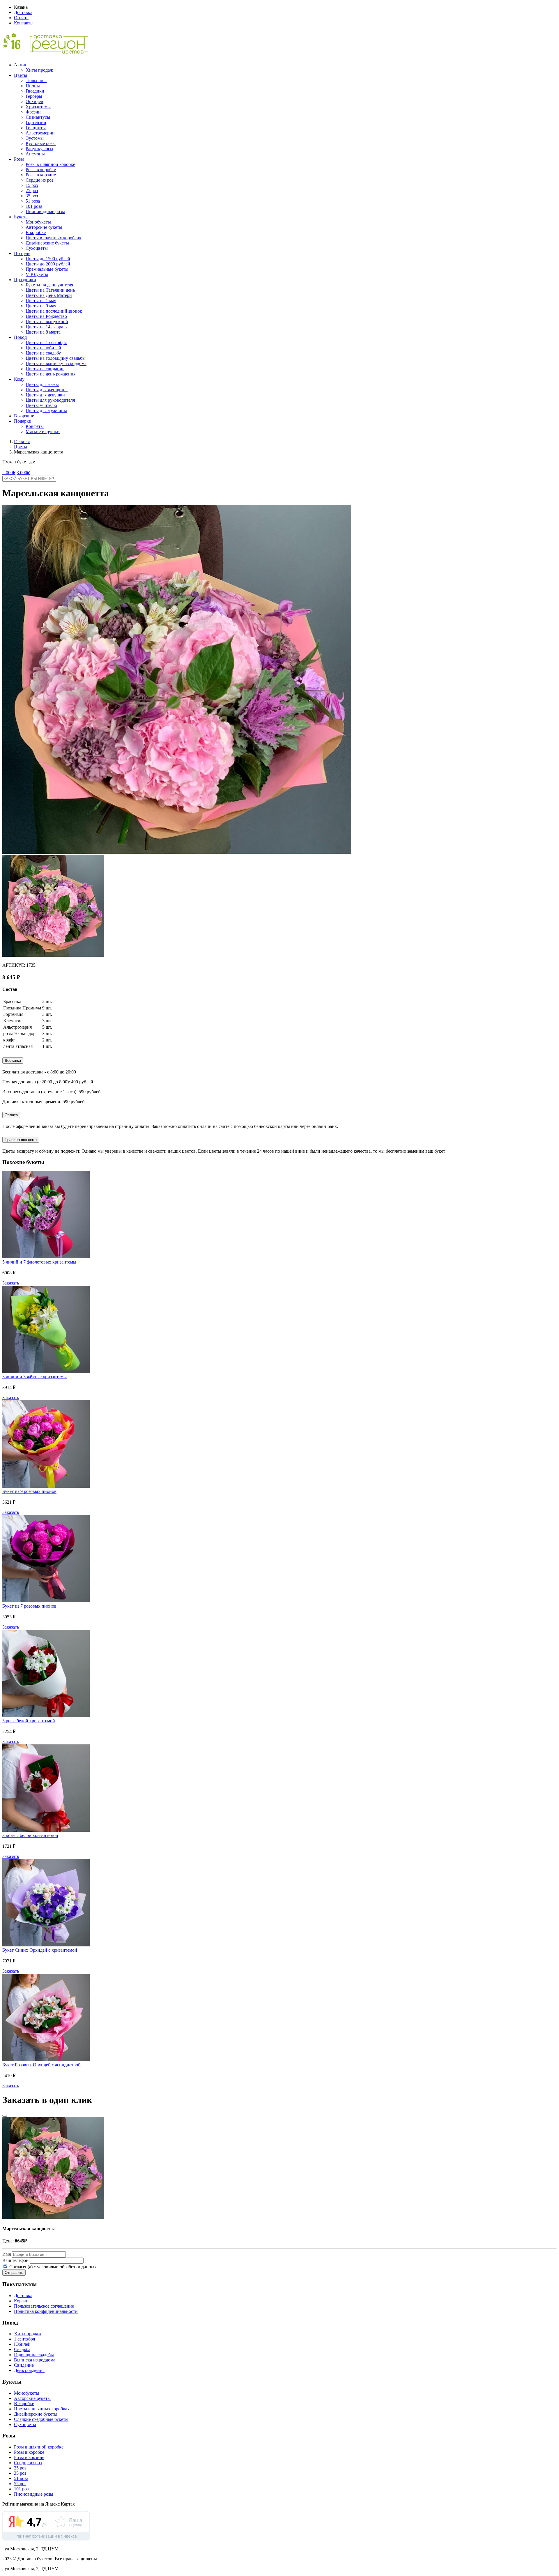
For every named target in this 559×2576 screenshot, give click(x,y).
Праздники (25, 280)
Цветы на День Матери (49, 295)
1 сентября (24, 2339)
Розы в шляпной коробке (50, 164)
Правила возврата (21, 1140)
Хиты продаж (39, 70)
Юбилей (22, 2344)
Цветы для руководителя (50, 400)
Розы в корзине (41, 175)
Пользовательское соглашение (44, 2306)
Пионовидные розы (45, 211)
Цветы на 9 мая (41, 306)
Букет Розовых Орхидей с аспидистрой (41, 2065)
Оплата (21, 18)
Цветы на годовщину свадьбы (56, 358)
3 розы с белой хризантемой (30, 1835)
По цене (22, 253)
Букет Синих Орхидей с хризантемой (40, 1950)
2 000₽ (9, 473)
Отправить (14, 2273)
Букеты (21, 217)
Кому (19, 379)
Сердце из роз (39, 180)
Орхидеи (35, 101)
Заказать (11, 1283)
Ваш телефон (15, 2260)
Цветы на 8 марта (43, 332)
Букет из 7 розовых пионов (29, 1606)
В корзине (24, 416)
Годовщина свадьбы (34, 2355)
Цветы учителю (41, 405)
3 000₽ (23, 473)
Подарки (23, 421)
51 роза (33, 201)
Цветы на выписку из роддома (56, 363)
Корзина (22, 2301)
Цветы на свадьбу (43, 353)
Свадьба (22, 2349)
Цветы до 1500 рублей (48, 259)
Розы (19, 159)
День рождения (29, 2370)
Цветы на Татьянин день (50, 290)
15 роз (32, 185)
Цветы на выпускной (47, 321)
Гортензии (36, 122)
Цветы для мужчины (46, 411)
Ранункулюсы (39, 149)
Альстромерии (40, 133)
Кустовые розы (41, 143)
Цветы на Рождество (46, 316)
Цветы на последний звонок (54, 311)
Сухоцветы (37, 248)
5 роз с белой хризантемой (29, 1721)
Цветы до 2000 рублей (48, 264)
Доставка (23, 12)
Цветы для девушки (45, 395)
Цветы (21, 75)
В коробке (36, 232)
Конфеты (35, 426)
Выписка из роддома (35, 2360)
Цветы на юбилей (43, 348)
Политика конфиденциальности (46, 2311)
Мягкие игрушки (43, 432)
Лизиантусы (38, 117)
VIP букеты (37, 274)
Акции (21, 65)
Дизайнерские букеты (47, 243)
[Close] (5, 2116)
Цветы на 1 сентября (46, 342)
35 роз (32, 196)
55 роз (20, 2484)
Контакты (24, 23)
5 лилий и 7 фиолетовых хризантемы (39, 1262)
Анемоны (35, 154)
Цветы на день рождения (51, 374)
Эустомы (35, 138)
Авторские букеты (44, 227)
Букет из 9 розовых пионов (29, 1491)
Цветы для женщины (47, 390)
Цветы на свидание (45, 369)
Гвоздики (35, 91)
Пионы (33, 86)
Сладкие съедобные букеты (41, 2419)
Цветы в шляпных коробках (53, 238)
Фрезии (33, 112)
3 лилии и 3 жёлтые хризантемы (35, 1377)
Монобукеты (38, 222)
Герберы (34, 96)
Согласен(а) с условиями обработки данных (52, 2267)
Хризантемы (38, 107)
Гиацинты (36, 128)
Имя (7, 2254)
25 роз (32, 191)
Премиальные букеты (47, 269)
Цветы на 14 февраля (47, 327)
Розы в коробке (41, 170)
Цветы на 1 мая (41, 301)
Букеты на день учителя (49, 285)
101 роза (34, 206)
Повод (20, 337)
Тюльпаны (36, 80)
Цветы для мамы (42, 384)
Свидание (24, 2365)
